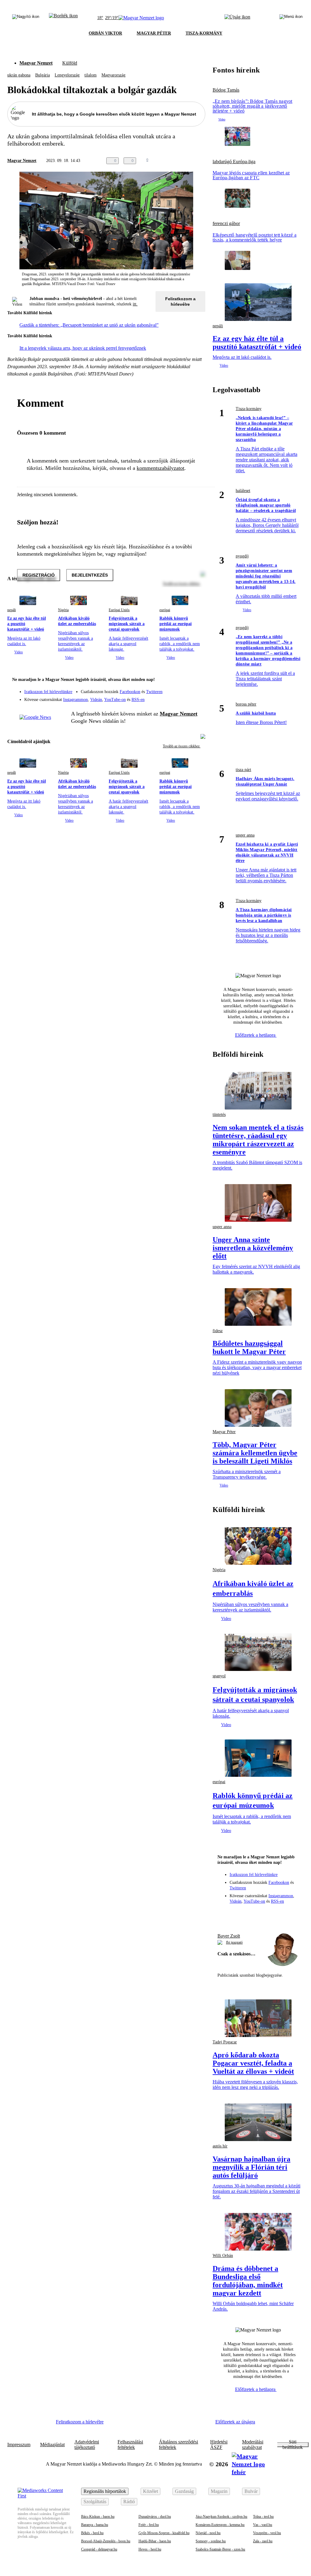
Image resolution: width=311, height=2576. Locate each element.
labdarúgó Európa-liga (234, 162)
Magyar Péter (224, 1432)
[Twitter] (197, 689)
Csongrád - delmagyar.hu (99, 2549)
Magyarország (113, 75)
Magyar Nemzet (36, 63)
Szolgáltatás (95, 2502)
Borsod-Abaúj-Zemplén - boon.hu (106, 2541)
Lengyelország (67, 75)
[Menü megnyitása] (291, 18)
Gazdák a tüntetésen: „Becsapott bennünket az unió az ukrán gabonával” (89, 325)
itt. (135, 304)
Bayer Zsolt (229, 1936)
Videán (96, 700)
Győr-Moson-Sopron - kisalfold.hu (164, 2533)
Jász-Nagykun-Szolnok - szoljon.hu (221, 2517)
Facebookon (130, 692)
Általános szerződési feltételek (178, 2445)
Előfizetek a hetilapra (256, 1035)
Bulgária (43, 75)
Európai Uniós (119, 610)
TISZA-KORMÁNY (204, 33)
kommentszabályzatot (161, 468)
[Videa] (173, 697)
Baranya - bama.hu (95, 2525)
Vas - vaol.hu (263, 2525)
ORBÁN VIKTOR (105, 33)
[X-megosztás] (190, 161)
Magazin (219, 2491)
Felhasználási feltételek (130, 2445)
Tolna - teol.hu (263, 2517)
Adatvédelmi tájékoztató (87, 2445)
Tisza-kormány (249, 409)
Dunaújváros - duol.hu (155, 2517)
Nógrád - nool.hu (208, 2533)
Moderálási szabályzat (253, 2445)
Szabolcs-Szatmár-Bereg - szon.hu (220, 2549)
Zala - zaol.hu (263, 2541)
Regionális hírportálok (105, 2491)
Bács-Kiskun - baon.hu (98, 2517)
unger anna (245, 835)
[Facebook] (173, 689)
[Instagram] (185, 689)
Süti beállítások (293, 2445)
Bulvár (251, 2491)
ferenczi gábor (226, 224)
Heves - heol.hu (150, 2549)
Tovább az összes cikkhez (182, 746)
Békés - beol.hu (92, 2533)
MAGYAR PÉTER (154, 33)
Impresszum (19, 2445)
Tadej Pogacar (225, 2042)
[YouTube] (185, 697)
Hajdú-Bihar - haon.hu (155, 2541)
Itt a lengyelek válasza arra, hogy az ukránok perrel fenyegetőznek (83, 348)
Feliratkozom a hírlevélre (180, 301)
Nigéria (63, 610)
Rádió (129, 2502)
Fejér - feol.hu (149, 2525)
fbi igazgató (234, 1942)
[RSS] (197, 697)
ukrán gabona (19, 75)
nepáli (12, 610)
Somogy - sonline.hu (211, 2541)
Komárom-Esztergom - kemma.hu (220, 2525)
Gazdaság (184, 2491)
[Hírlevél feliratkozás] (197, 680)
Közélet (150, 2491)
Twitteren (154, 692)
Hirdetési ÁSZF (219, 2445)
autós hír (220, 2146)
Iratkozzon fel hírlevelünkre (48, 692)
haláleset (243, 491)
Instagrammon (75, 700)
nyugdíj (242, 556)
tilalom (91, 75)
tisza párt (243, 770)
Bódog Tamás (226, 90)
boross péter (246, 704)
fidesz (218, 1331)
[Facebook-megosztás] (202, 161)
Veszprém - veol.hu (267, 2533)
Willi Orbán (223, 2256)
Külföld (70, 63)
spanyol (219, 1676)
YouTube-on (115, 700)
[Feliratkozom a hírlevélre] (63, 18)
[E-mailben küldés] (177, 161)
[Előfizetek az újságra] (237, 18)
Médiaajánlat (52, 2445)
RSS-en (138, 700)
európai (165, 610)
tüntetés (219, 1115)
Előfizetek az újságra (235, 2422)
